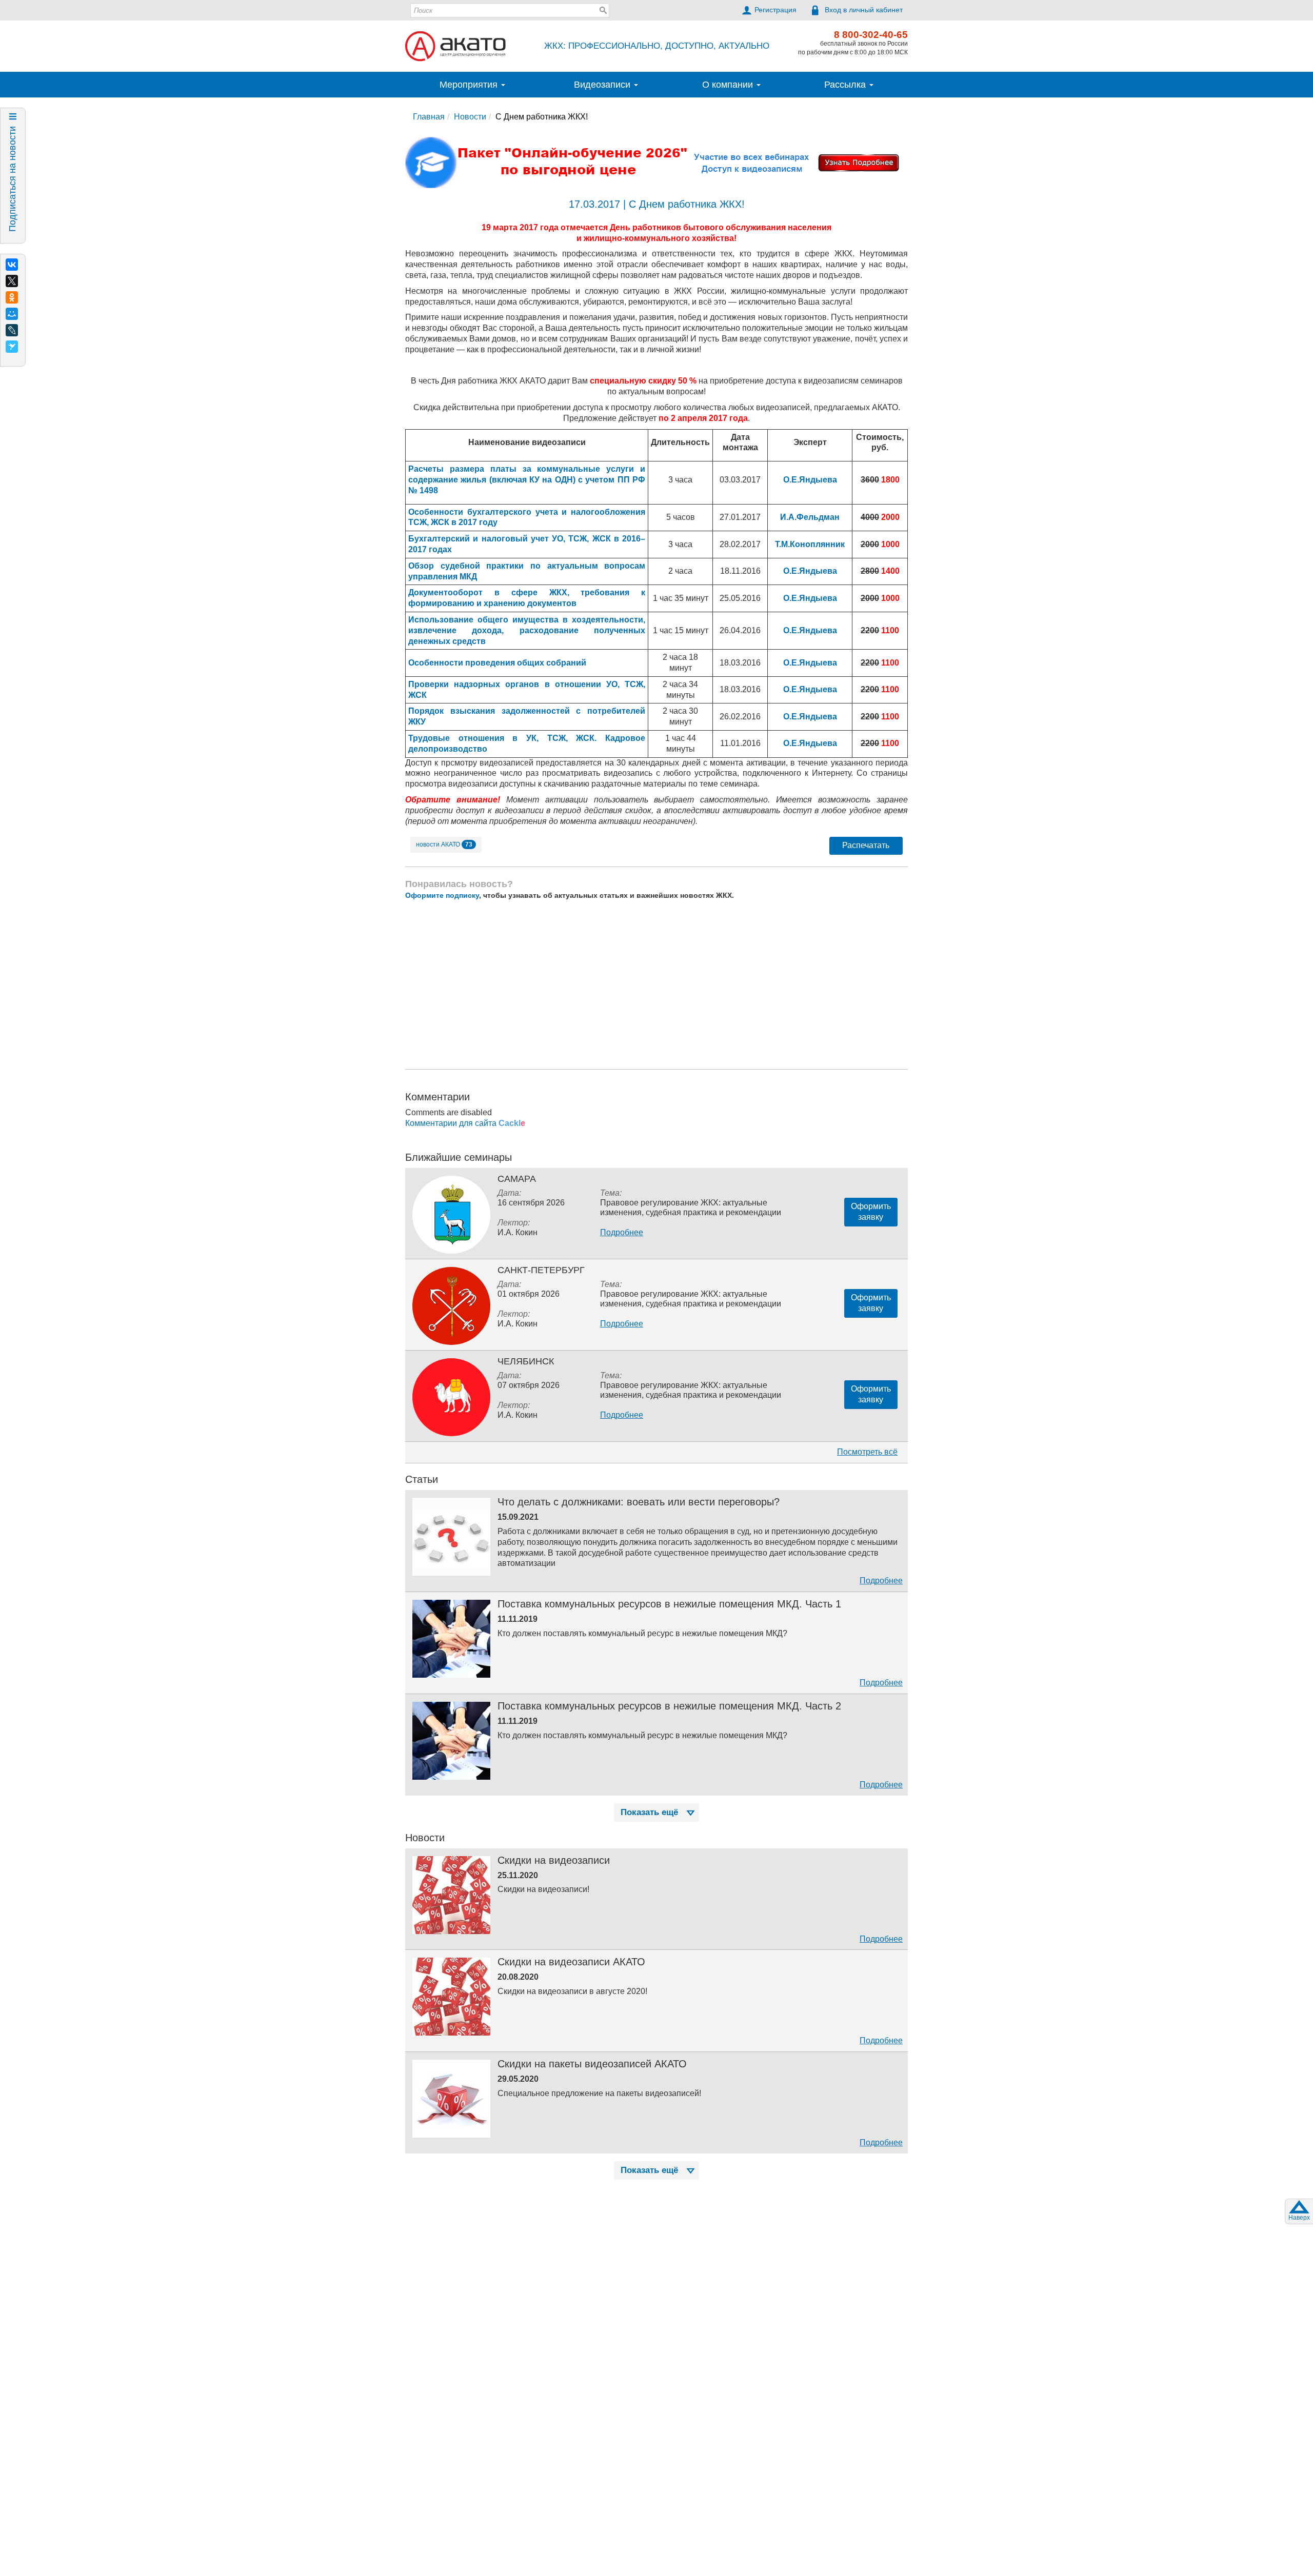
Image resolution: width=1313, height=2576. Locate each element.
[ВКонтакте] (12, 265)
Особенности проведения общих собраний (497, 663)
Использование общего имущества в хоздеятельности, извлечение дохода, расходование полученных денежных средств (527, 630)
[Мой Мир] (12, 314)
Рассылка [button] (846, 85)
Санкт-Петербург (541, 1270)
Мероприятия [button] (470, 85)
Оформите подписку (442, 895)
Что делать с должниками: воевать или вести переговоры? (639, 1502)
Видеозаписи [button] (603, 85)
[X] (12, 281)
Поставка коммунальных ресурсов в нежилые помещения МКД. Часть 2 (669, 1706)
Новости (470, 117)
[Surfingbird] (12, 347)
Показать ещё (649, 1812)
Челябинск (526, 1361)
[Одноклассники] (12, 297)
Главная (429, 117)
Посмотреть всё (867, 1452)
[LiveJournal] (12, 330)
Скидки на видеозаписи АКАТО (571, 1962)
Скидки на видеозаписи (554, 1860)
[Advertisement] (656, 984)
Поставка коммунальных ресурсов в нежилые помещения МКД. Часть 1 (669, 1604)
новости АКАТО (444, 844)
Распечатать (866, 845)
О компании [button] (729, 85)
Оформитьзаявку (871, 1212)
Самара (517, 1179)
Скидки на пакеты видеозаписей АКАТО (592, 2064)
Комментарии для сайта (465, 1123)
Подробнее (622, 1232)
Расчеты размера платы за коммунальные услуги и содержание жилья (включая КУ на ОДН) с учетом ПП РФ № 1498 (527, 480)
